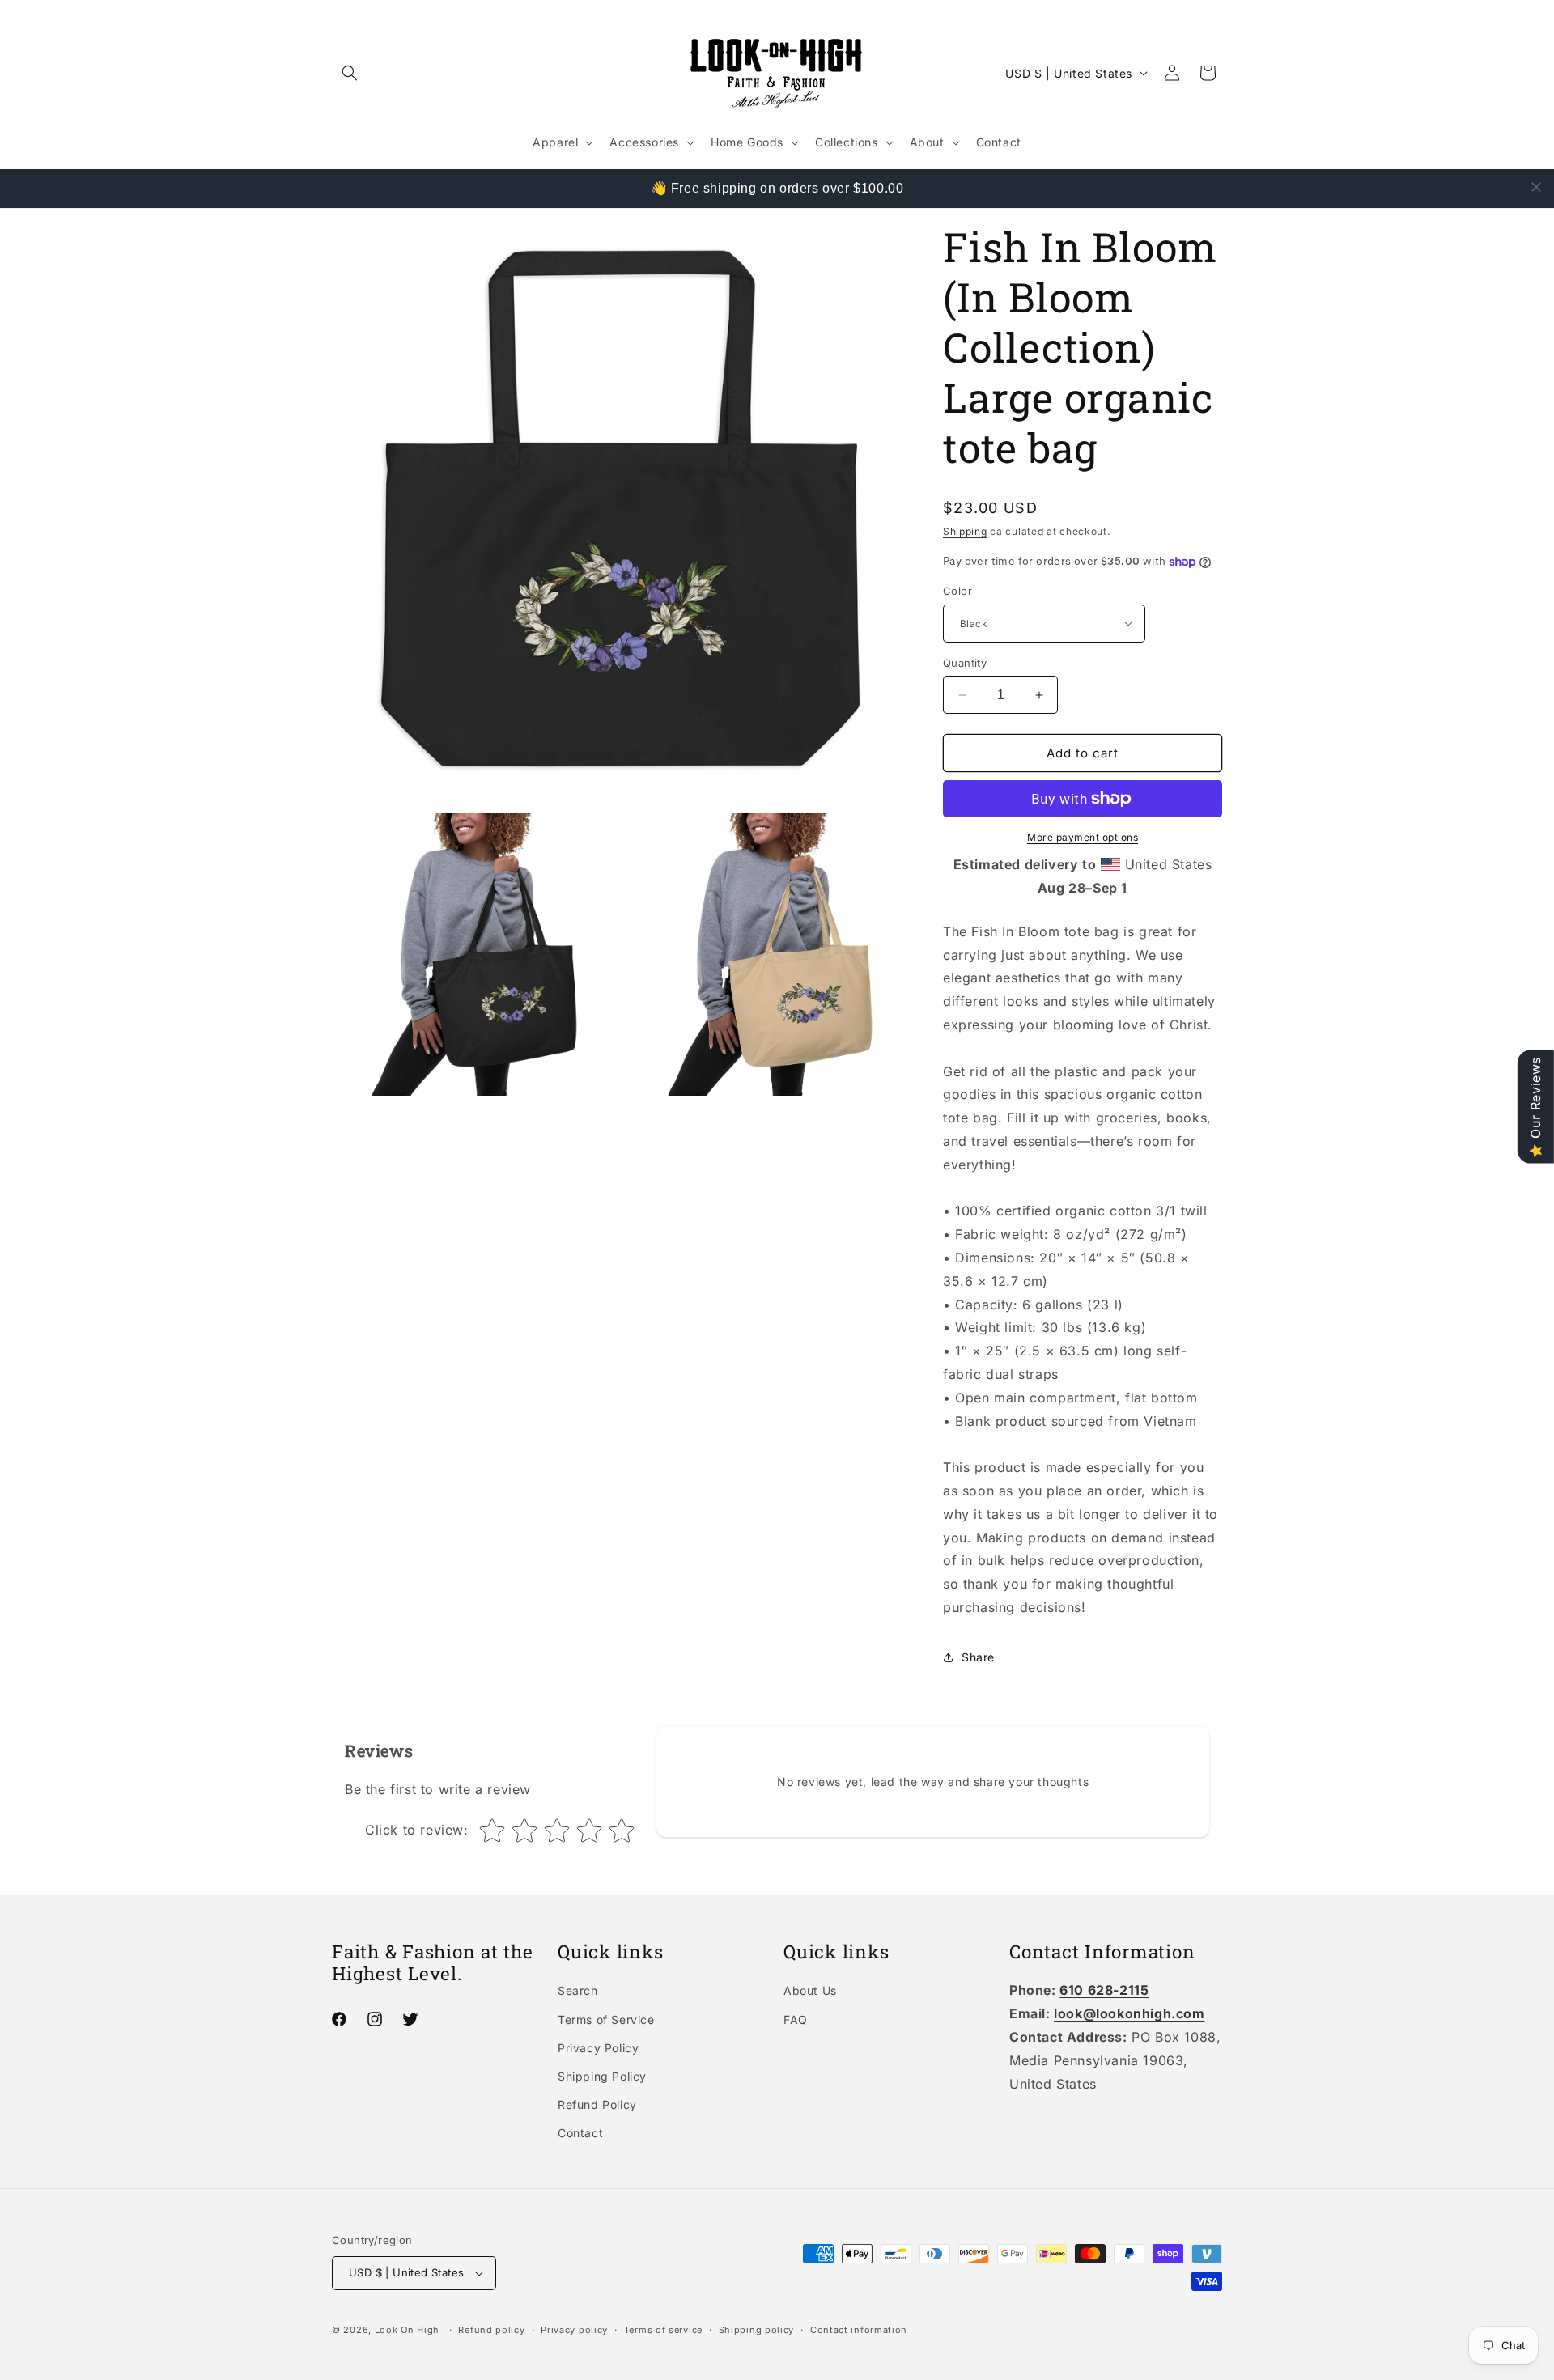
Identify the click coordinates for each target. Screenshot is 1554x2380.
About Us (810, 1990)
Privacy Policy (598, 2048)
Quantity (965, 663)
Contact (580, 2133)
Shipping (965, 531)
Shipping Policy (602, 2076)
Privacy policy (574, 2330)
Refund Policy (597, 2104)
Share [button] (978, 1657)
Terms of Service (606, 2019)
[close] (1536, 187)
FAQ (796, 2019)
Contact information (859, 2330)
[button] (350, 73)
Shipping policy (757, 2330)
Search (578, 1990)
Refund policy (491, 2330)
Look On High (407, 2330)
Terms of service (663, 2330)
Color (957, 591)
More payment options (1083, 837)
